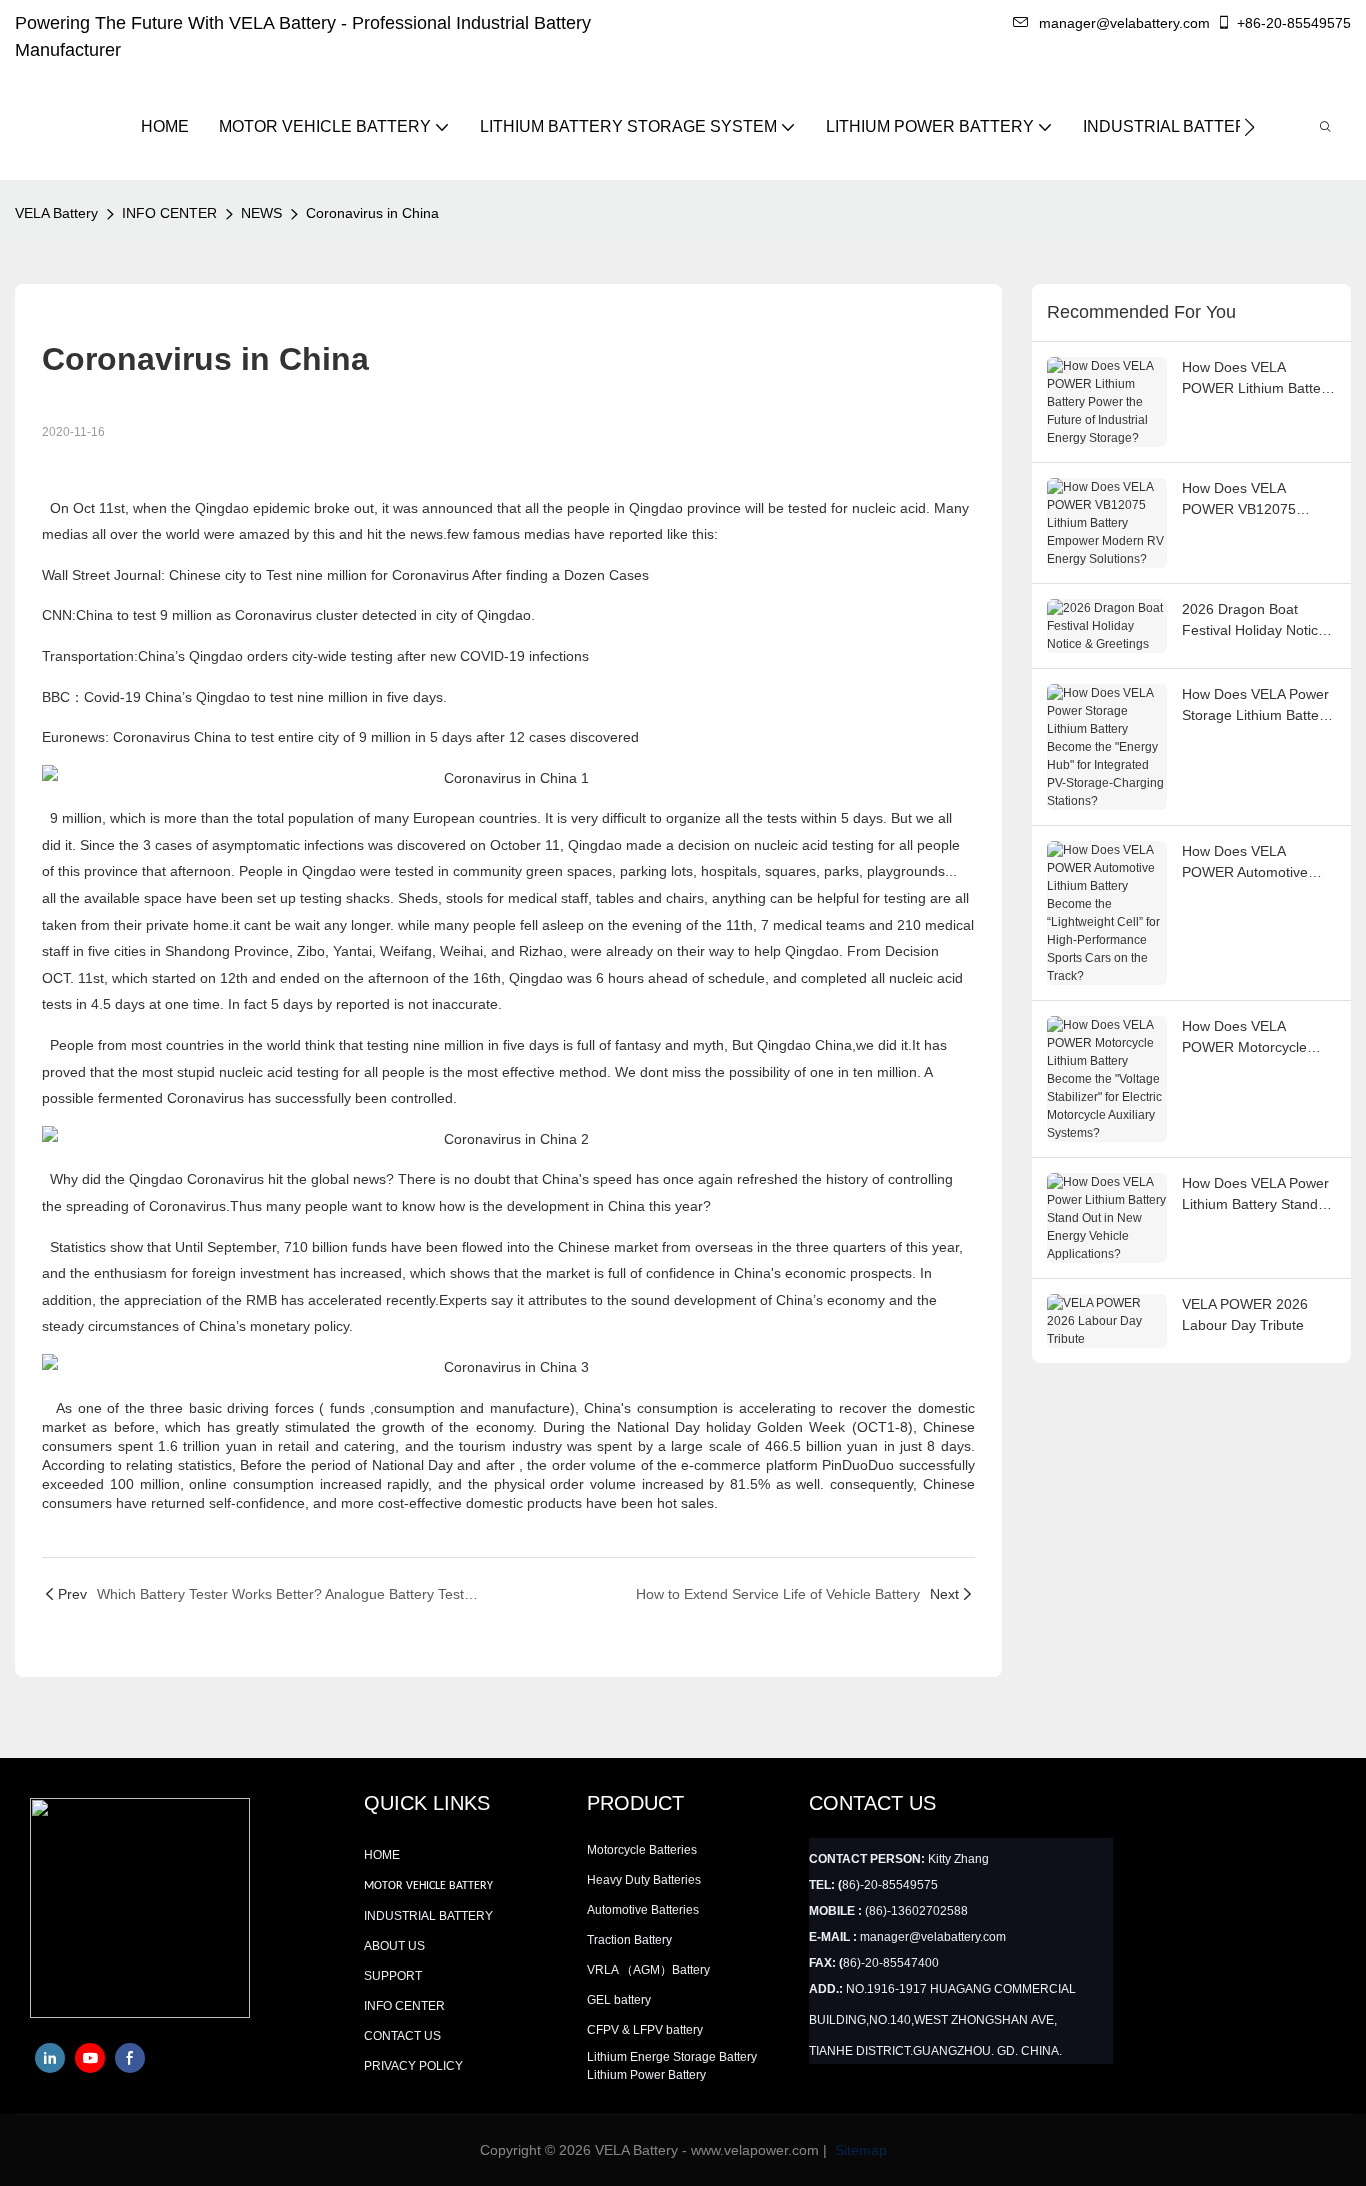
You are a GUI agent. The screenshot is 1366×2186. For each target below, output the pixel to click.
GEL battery (619, 2000)
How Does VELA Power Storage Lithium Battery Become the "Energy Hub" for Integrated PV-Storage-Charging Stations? (1256, 706)
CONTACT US (402, 2036)
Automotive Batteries (643, 1910)
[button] (1249, 127)
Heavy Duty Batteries (644, 1880)
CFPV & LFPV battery (645, 2030)
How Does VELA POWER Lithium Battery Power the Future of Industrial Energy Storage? (1257, 379)
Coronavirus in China (372, 213)
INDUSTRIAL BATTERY (428, 1916)
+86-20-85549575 (1294, 23)
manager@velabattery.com (1124, 23)
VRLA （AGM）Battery (648, 1970)
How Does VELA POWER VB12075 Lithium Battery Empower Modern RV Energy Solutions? (1250, 500)
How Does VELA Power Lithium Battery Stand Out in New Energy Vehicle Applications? (1255, 1195)
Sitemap (859, 2150)
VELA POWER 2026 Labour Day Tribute (1245, 1314)
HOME (382, 1855)
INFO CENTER (169, 213)
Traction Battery (629, 1940)
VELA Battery (56, 213)
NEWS (261, 213)
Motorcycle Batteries (642, 1850)
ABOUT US (394, 1946)
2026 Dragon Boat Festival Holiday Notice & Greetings (1254, 621)
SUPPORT (393, 1976)
